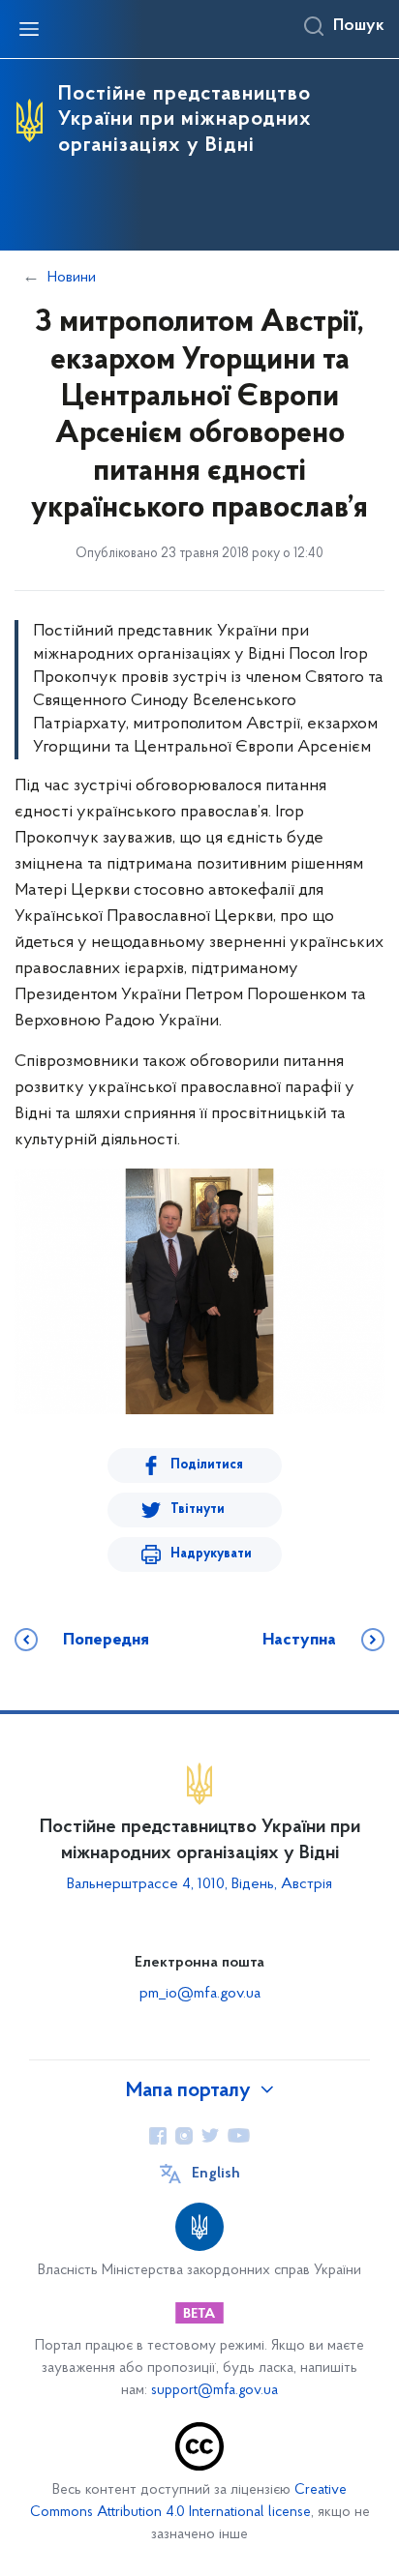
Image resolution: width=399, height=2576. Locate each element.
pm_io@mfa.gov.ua (200, 1994)
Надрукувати (211, 1554)
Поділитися (207, 1465)
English (216, 2174)
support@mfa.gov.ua (215, 2391)
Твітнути (198, 1510)
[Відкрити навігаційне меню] (29, 29)
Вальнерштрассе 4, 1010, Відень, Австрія (199, 1884)
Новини (72, 278)
